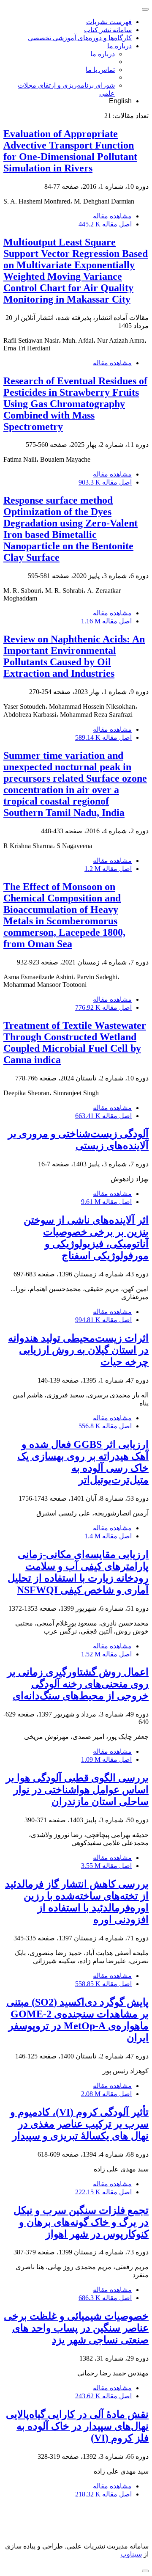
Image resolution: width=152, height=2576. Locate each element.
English (120, 101)
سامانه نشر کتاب (108, 30)
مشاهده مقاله (112, 216)
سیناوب (131, 2554)
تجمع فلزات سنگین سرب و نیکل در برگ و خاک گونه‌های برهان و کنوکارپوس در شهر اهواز (81, 2222)
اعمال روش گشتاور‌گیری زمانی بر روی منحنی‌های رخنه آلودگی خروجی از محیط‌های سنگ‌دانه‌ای (78, 1684)
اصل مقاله (105, 224)
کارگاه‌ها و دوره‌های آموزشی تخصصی (80, 38)
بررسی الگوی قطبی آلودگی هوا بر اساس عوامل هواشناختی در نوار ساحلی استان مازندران (77, 1790)
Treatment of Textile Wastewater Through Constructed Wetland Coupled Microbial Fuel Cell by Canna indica (75, 1043)
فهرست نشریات (109, 22)
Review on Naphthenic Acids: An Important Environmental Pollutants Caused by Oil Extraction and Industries (74, 656)
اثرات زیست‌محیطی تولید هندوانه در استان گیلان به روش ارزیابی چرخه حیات (78, 1350)
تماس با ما (100, 70)
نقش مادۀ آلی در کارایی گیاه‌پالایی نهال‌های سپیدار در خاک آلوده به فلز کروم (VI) (77, 2426)
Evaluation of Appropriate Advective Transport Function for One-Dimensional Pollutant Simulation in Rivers (70, 151)
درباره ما (119, 46)
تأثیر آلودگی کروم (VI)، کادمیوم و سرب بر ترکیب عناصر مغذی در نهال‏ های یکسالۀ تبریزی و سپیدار (79, 2124)
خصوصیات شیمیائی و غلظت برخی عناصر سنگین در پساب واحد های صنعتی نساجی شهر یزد (76, 2328)
